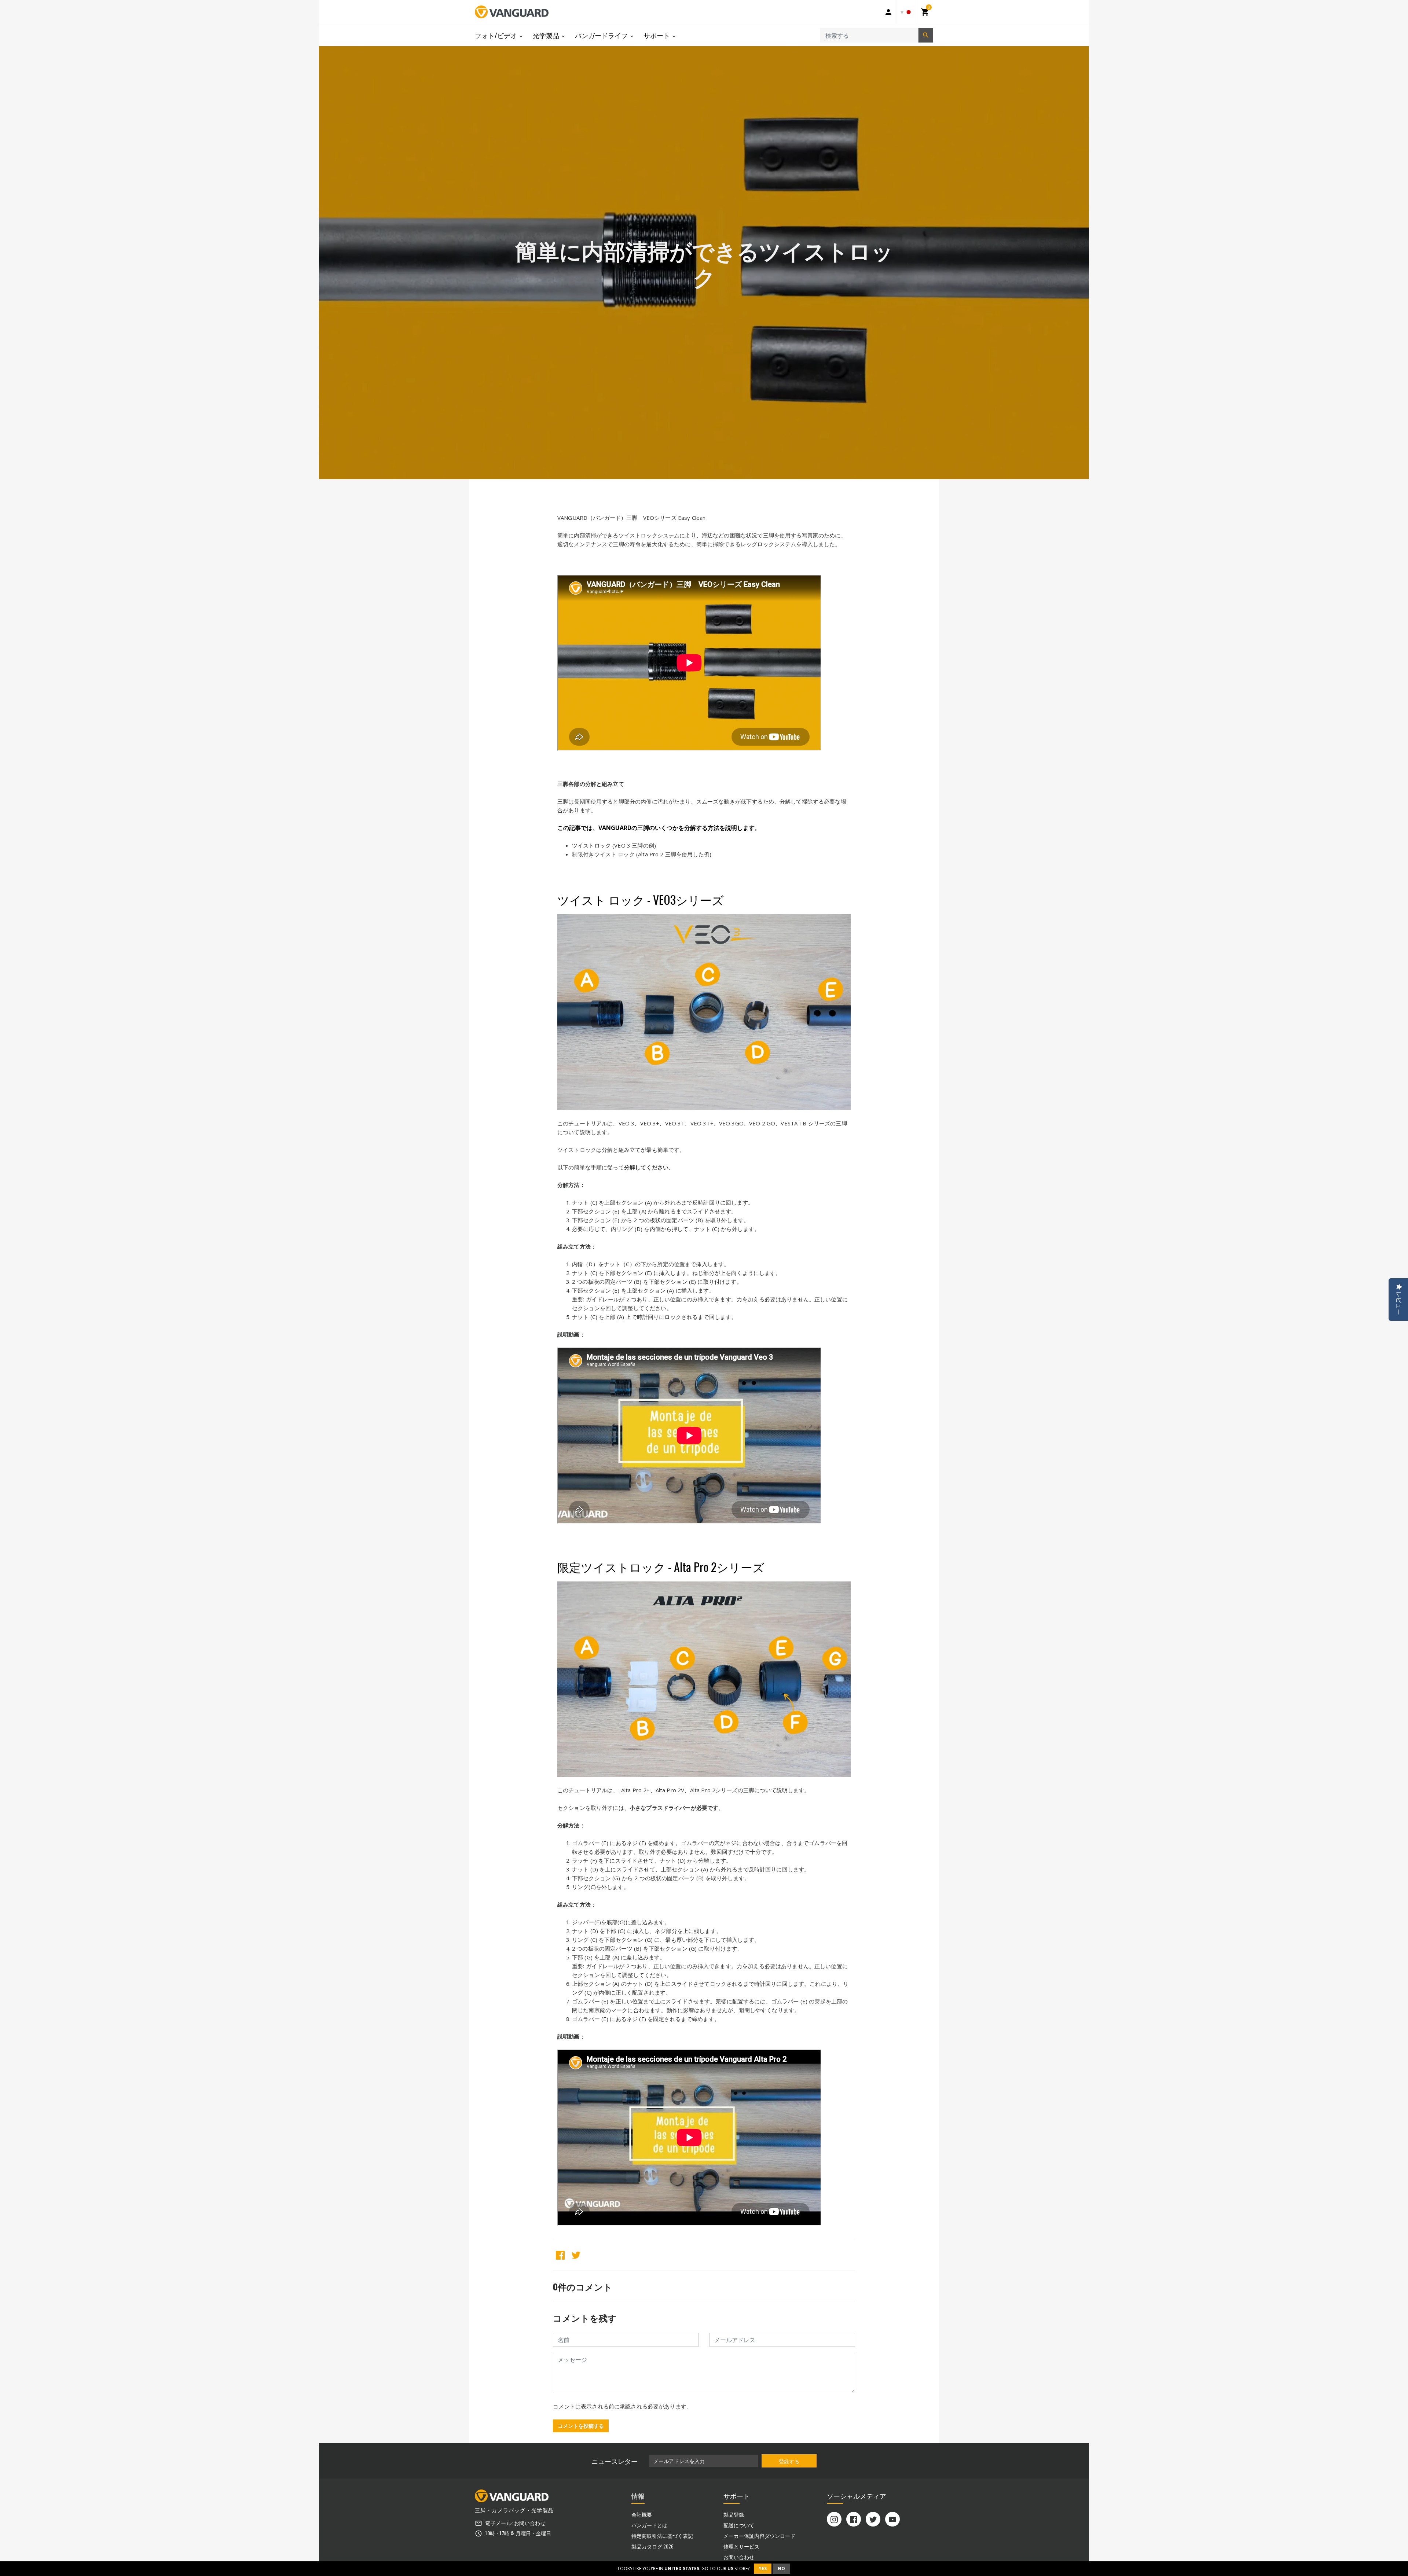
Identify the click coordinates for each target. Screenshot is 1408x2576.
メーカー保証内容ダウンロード (759, 2535)
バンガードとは (649, 2525)
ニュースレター (615, 2461)
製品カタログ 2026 (652, 2546)
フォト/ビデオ (497, 35)
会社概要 (642, 2514)
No (781, 2568)
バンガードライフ (602, 35)
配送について (739, 2525)
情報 (638, 2496)
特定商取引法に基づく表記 (662, 2535)
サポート (657, 35)
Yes (763, 2568)
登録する (789, 2461)
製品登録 (734, 2514)
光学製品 (547, 35)
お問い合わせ (530, 2523)
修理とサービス (741, 2546)
